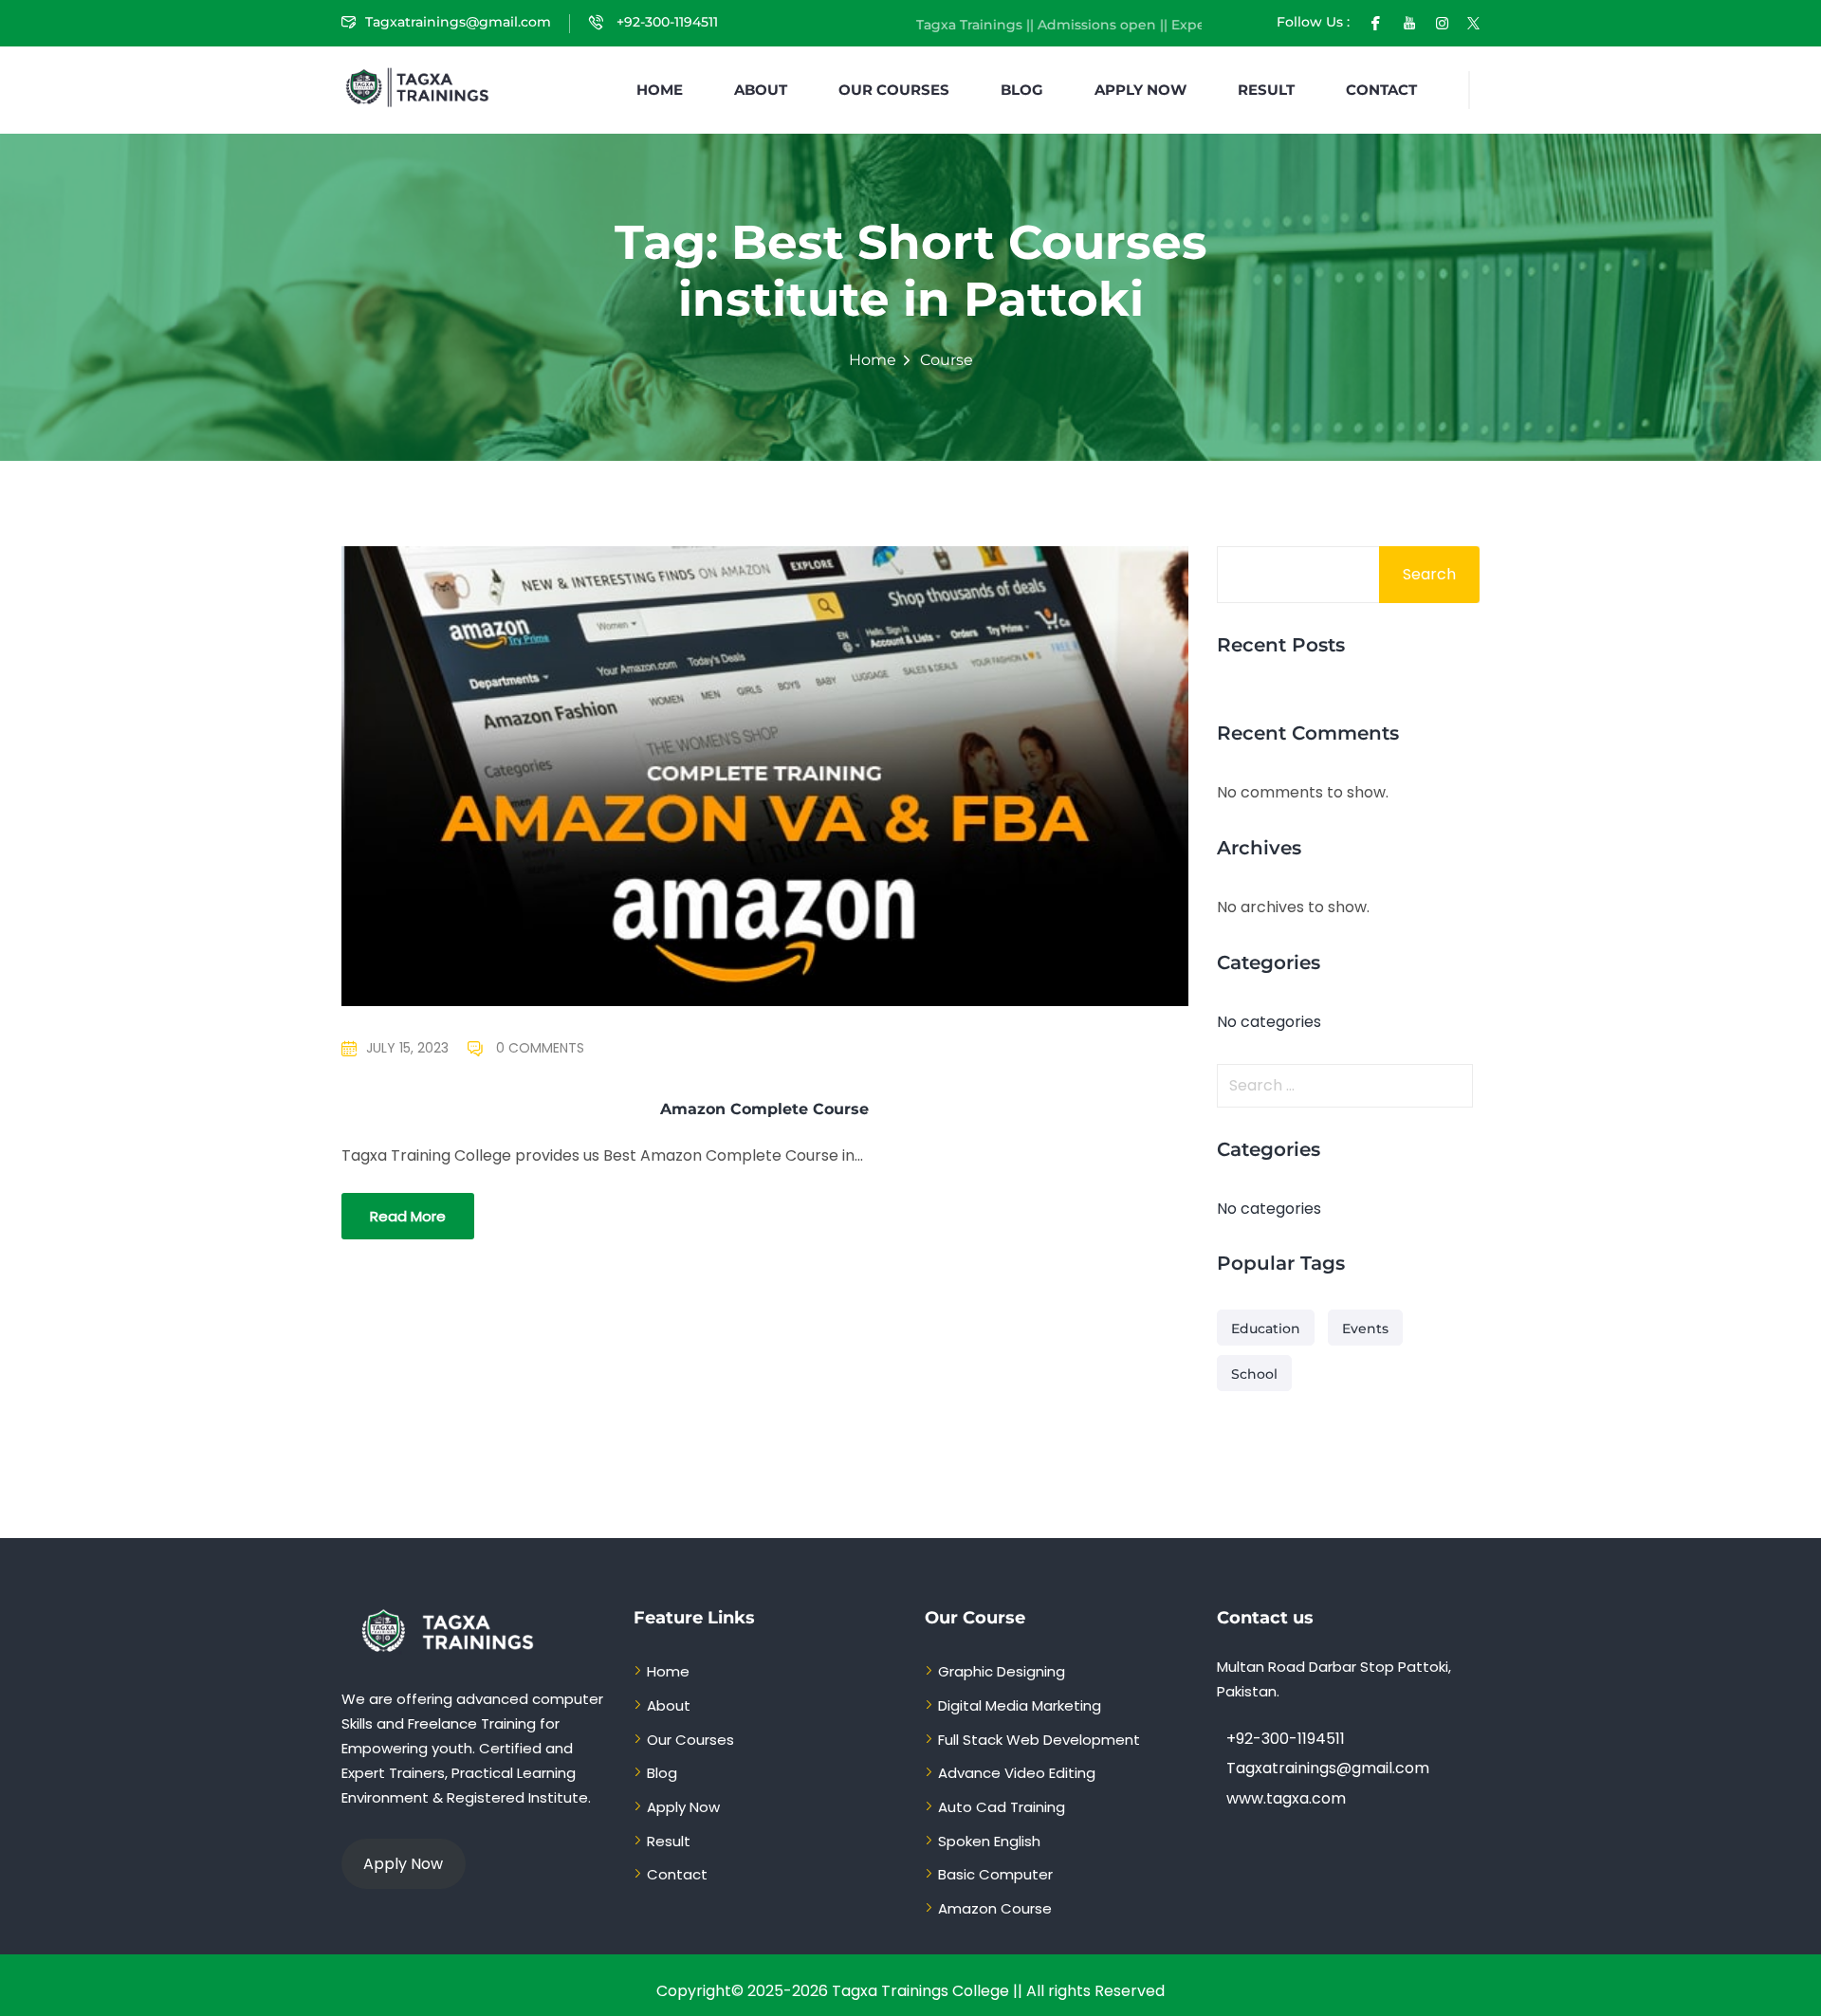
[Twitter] (1473, 22)
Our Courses (894, 90)
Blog (1022, 90)
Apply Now (1140, 90)
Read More (408, 1216)
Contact (1381, 90)
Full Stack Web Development (1039, 1740)
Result (1266, 90)
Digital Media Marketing (1020, 1705)
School (1254, 1374)
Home (660, 90)
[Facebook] (1376, 22)
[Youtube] (1409, 22)
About (761, 90)
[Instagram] (1442, 22)
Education (1266, 1329)
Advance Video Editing (1017, 1773)
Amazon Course (995, 1908)
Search (1429, 574)
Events (1365, 1329)
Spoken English (989, 1841)
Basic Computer (995, 1874)
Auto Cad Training (1002, 1807)
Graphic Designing (1002, 1671)
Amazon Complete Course (764, 1109)
